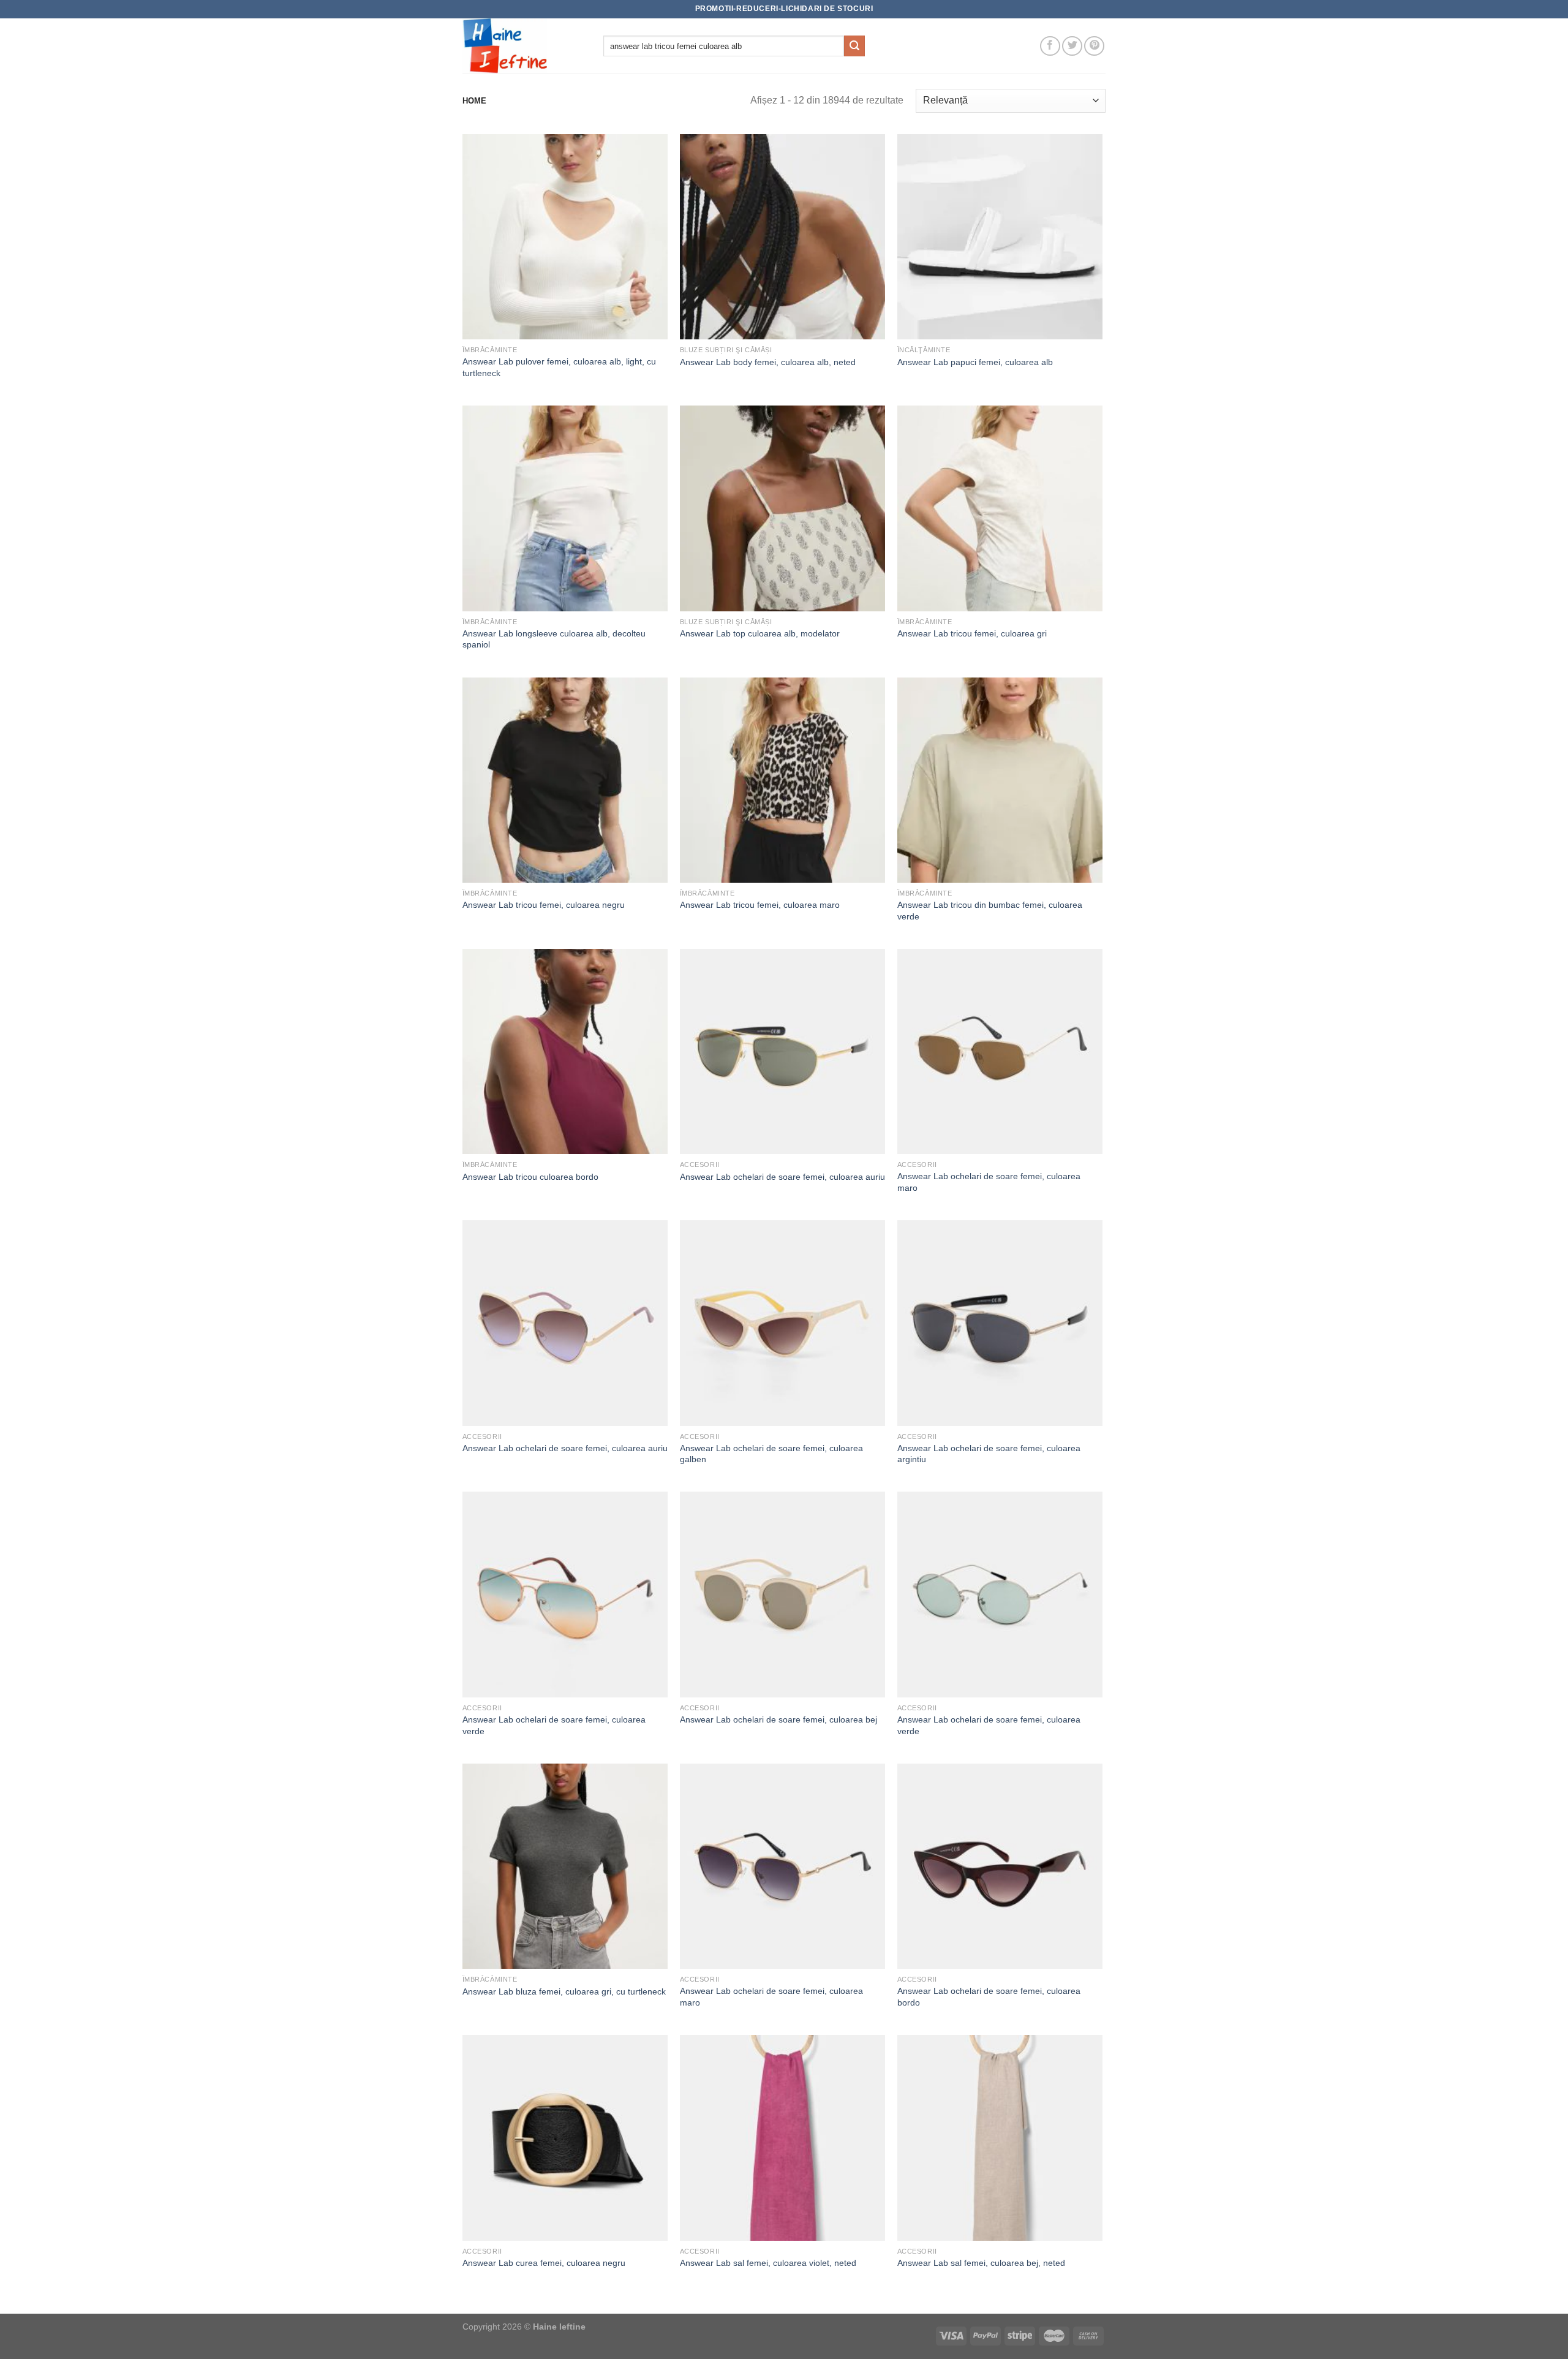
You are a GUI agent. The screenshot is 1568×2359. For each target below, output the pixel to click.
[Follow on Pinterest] (1094, 46)
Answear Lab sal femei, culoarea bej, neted (981, 2263)
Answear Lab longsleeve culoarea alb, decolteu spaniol (554, 639)
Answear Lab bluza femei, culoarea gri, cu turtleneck (564, 1991)
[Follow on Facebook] (1050, 46)
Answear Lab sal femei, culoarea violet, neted (768, 2263)
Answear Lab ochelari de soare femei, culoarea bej (778, 1719)
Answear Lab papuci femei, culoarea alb (975, 362)
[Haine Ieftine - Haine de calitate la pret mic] (524, 46)
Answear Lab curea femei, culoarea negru (544, 2263)
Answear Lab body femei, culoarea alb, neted (768, 362)
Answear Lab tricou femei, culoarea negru (544, 905)
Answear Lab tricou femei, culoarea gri (972, 633)
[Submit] (854, 46)
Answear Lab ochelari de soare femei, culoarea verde (554, 1725)
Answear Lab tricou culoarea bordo (530, 1177)
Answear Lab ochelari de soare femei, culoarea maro (989, 1182)
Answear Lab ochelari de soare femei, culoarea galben (771, 1454)
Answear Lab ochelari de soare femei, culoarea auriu (782, 1177)
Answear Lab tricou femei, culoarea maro (760, 905)
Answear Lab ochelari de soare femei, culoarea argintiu (989, 1454)
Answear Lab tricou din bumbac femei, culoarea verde (990, 911)
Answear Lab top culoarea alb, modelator (760, 633)
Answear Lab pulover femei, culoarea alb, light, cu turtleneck (559, 367)
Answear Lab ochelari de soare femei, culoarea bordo (989, 1997)
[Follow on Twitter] (1072, 46)
